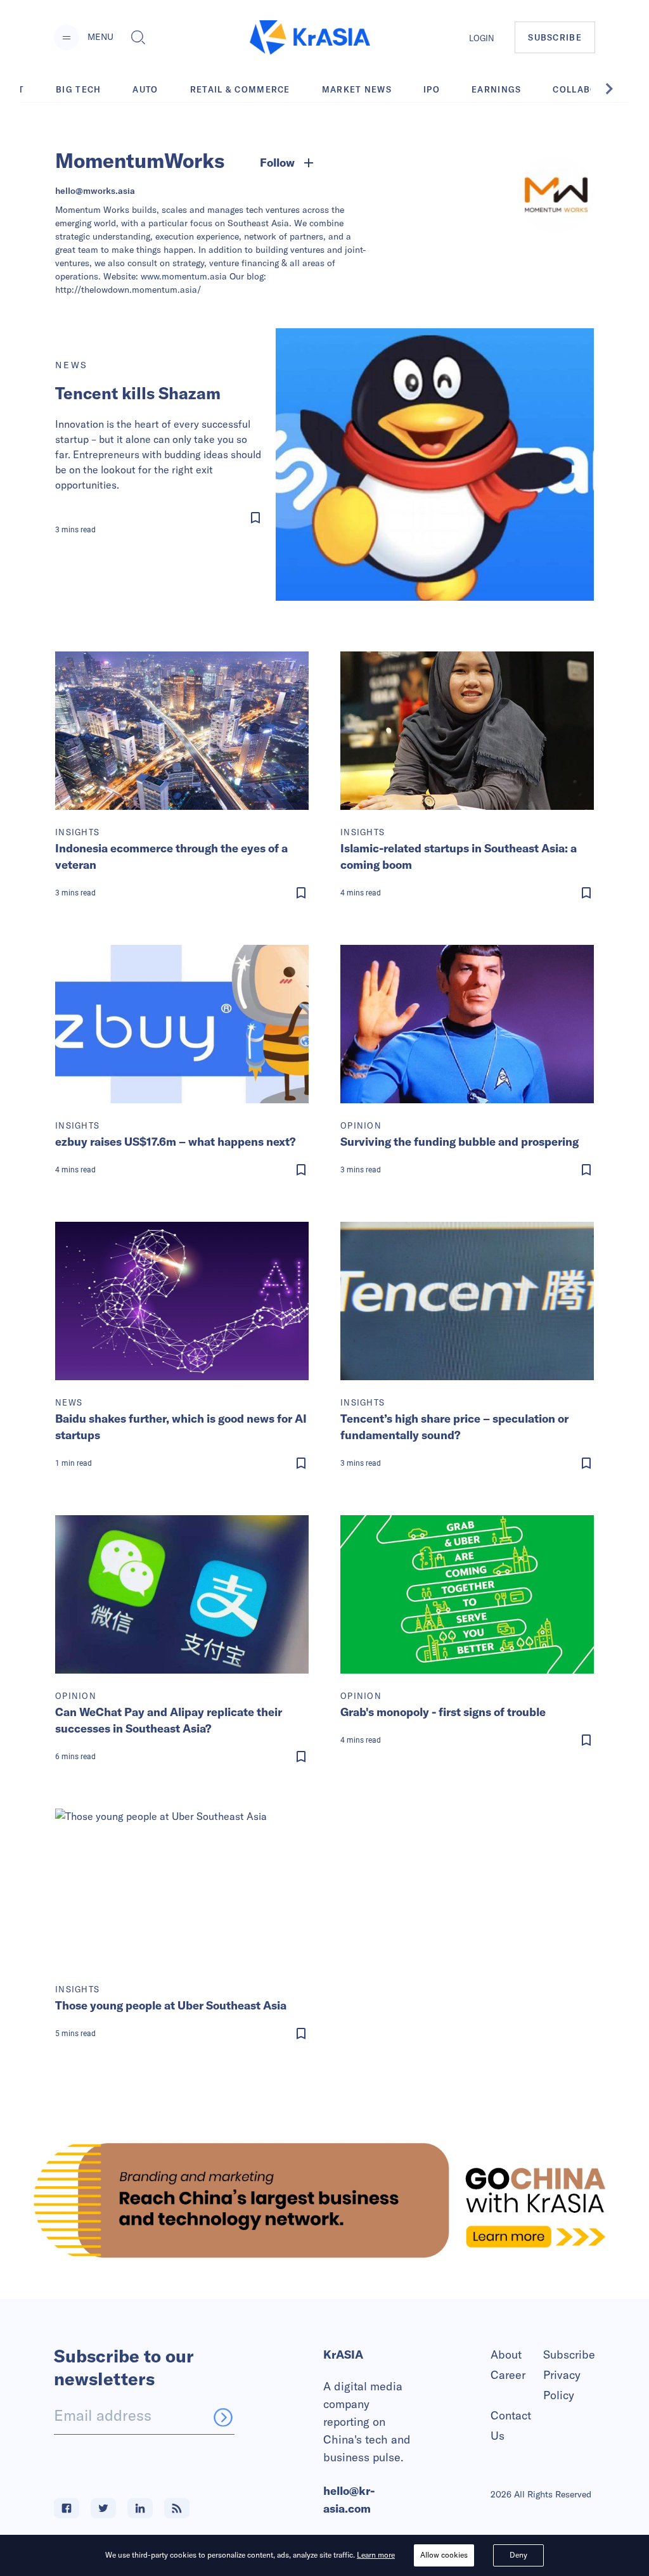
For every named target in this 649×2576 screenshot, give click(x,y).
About (506, 2355)
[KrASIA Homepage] (310, 38)
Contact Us (511, 2425)
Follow (277, 163)
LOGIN (482, 38)
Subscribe (569, 2355)
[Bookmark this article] (162, 518)
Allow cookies (444, 2555)
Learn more (376, 2555)
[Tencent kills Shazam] (435, 465)
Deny (518, 2555)
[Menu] (67, 37)
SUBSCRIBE (555, 37)
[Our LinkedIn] (140, 2508)
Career (508, 2375)
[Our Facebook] (67, 2508)
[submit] (223, 2417)
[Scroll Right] (616, 89)
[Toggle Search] (138, 37)
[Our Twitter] (103, 2508)
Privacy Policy (562, 2385)
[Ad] (324, 2200)
